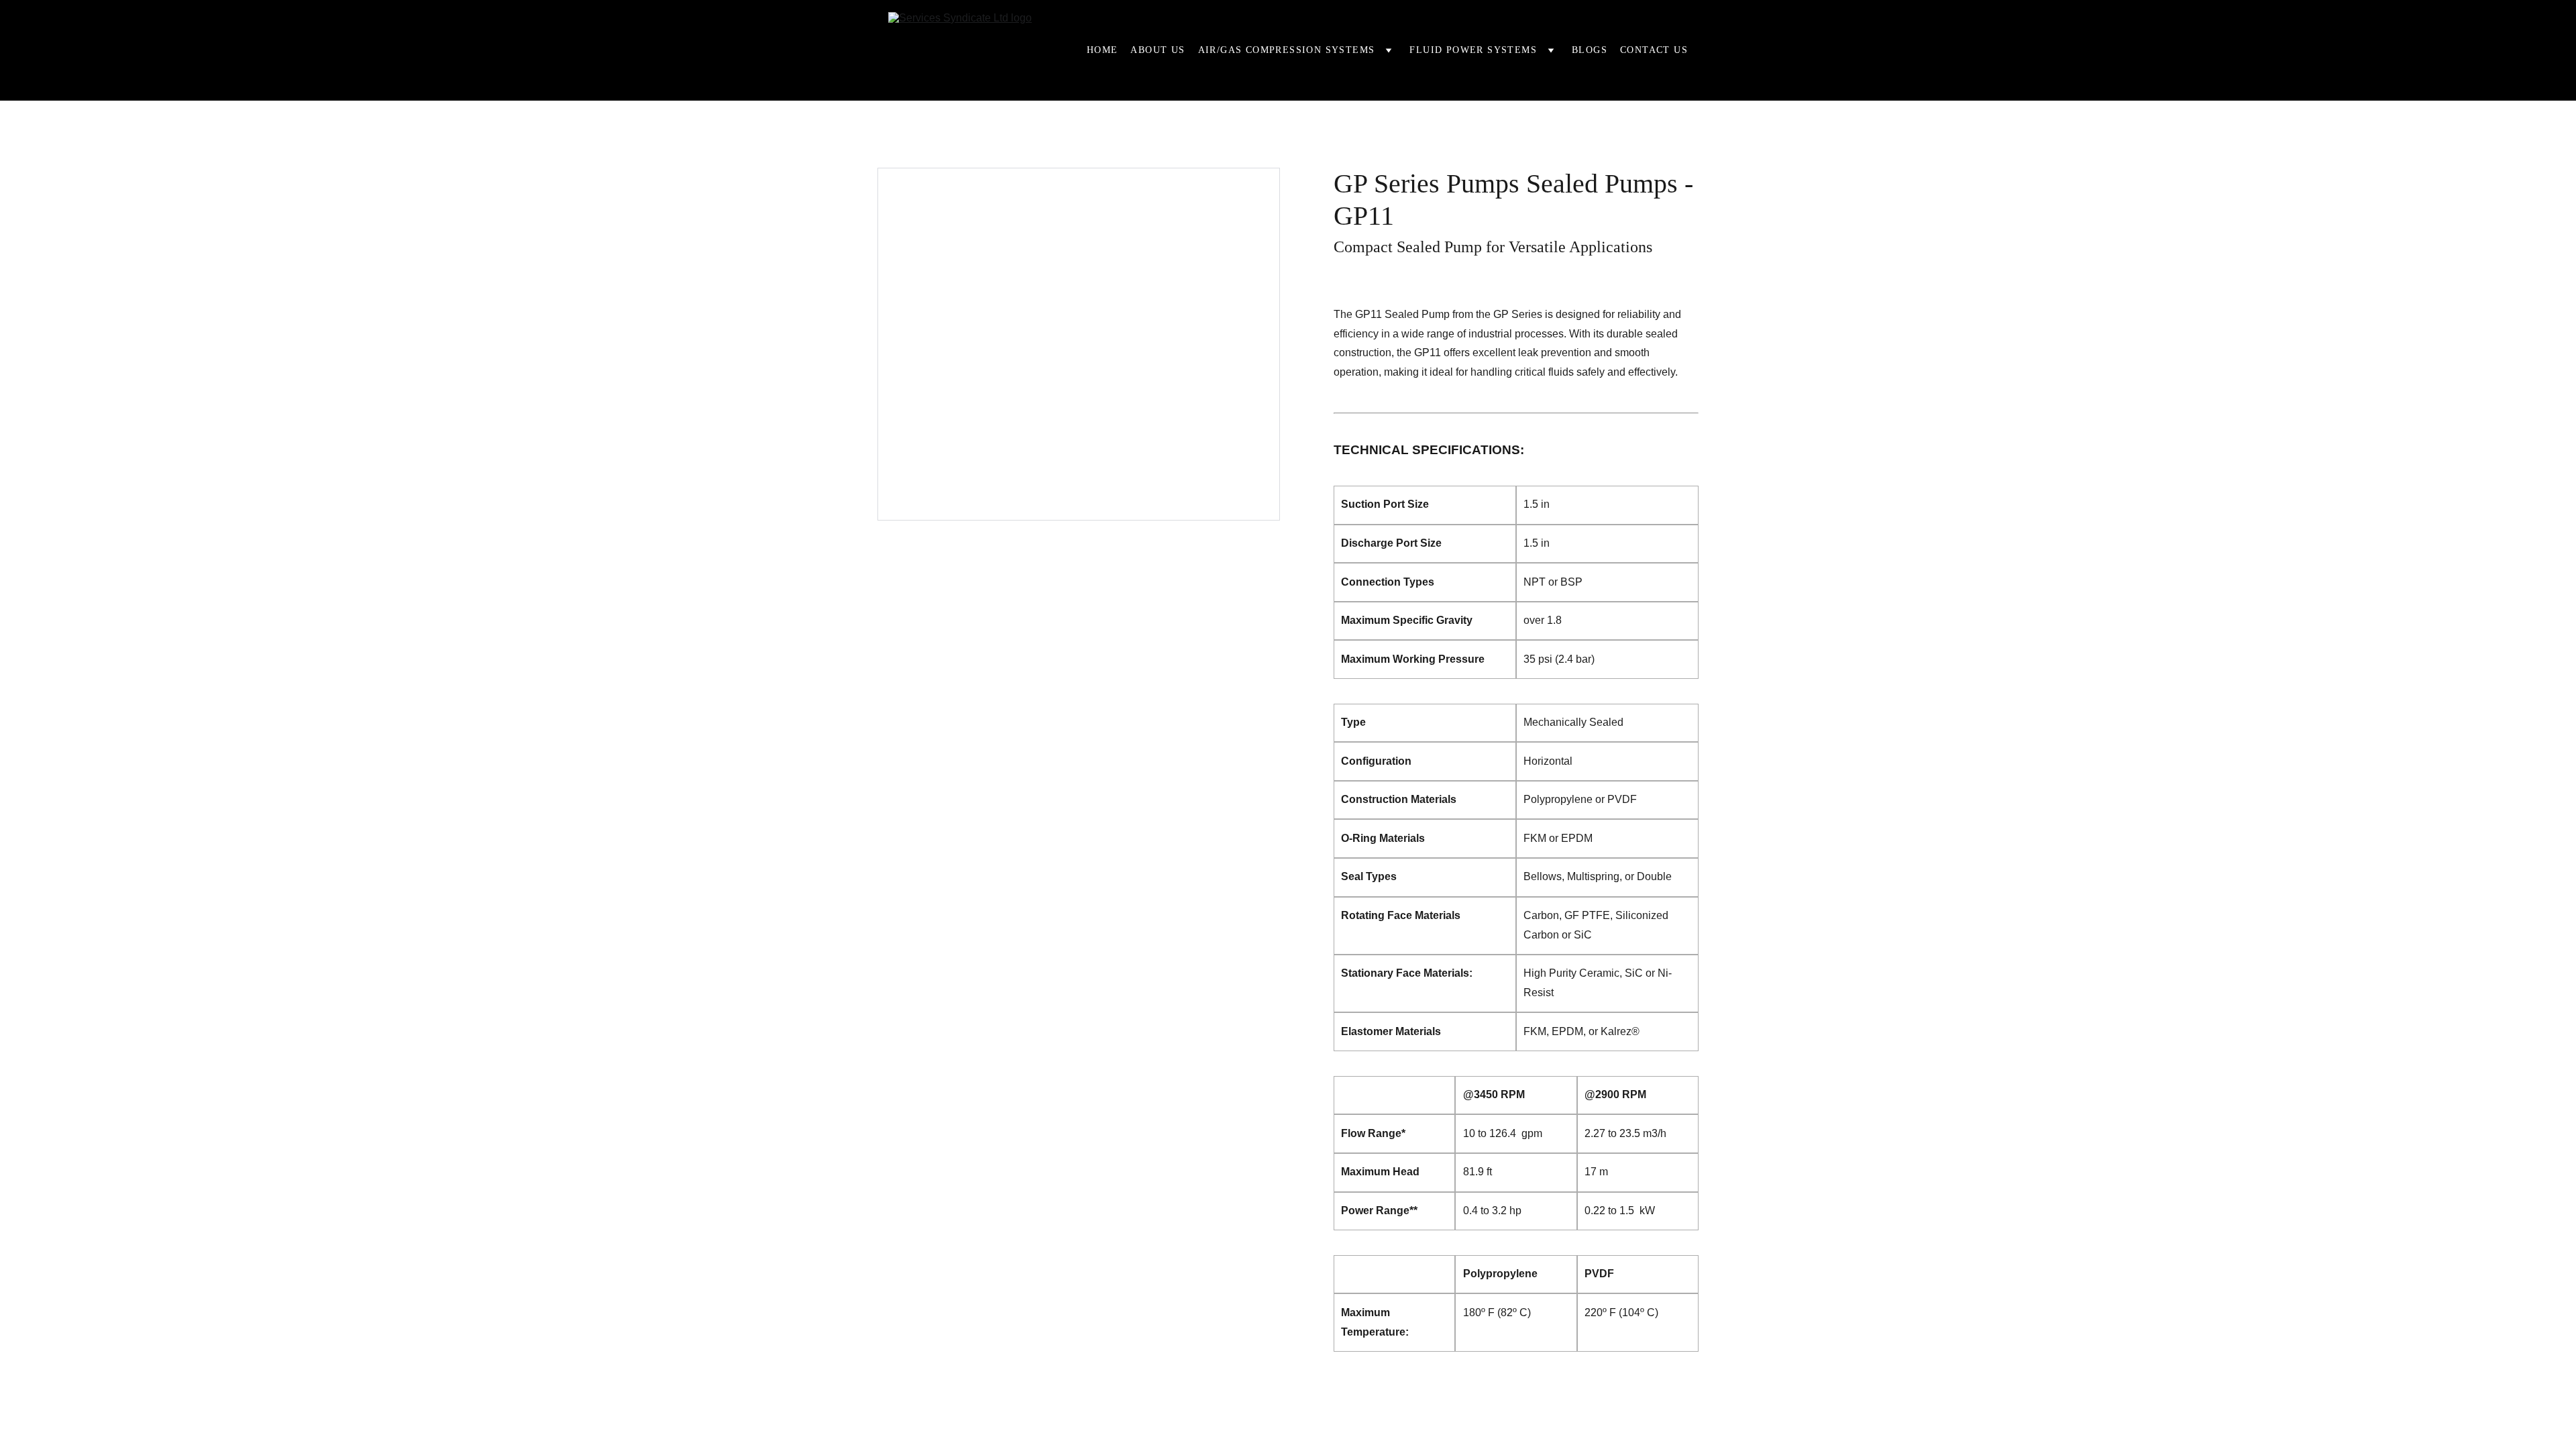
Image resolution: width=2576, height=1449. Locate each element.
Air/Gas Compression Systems (1287, 50)
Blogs (1590, 50)
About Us (1158, 50)
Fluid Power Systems (1473, 50)
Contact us (1654, 50)
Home (1103, 50)
